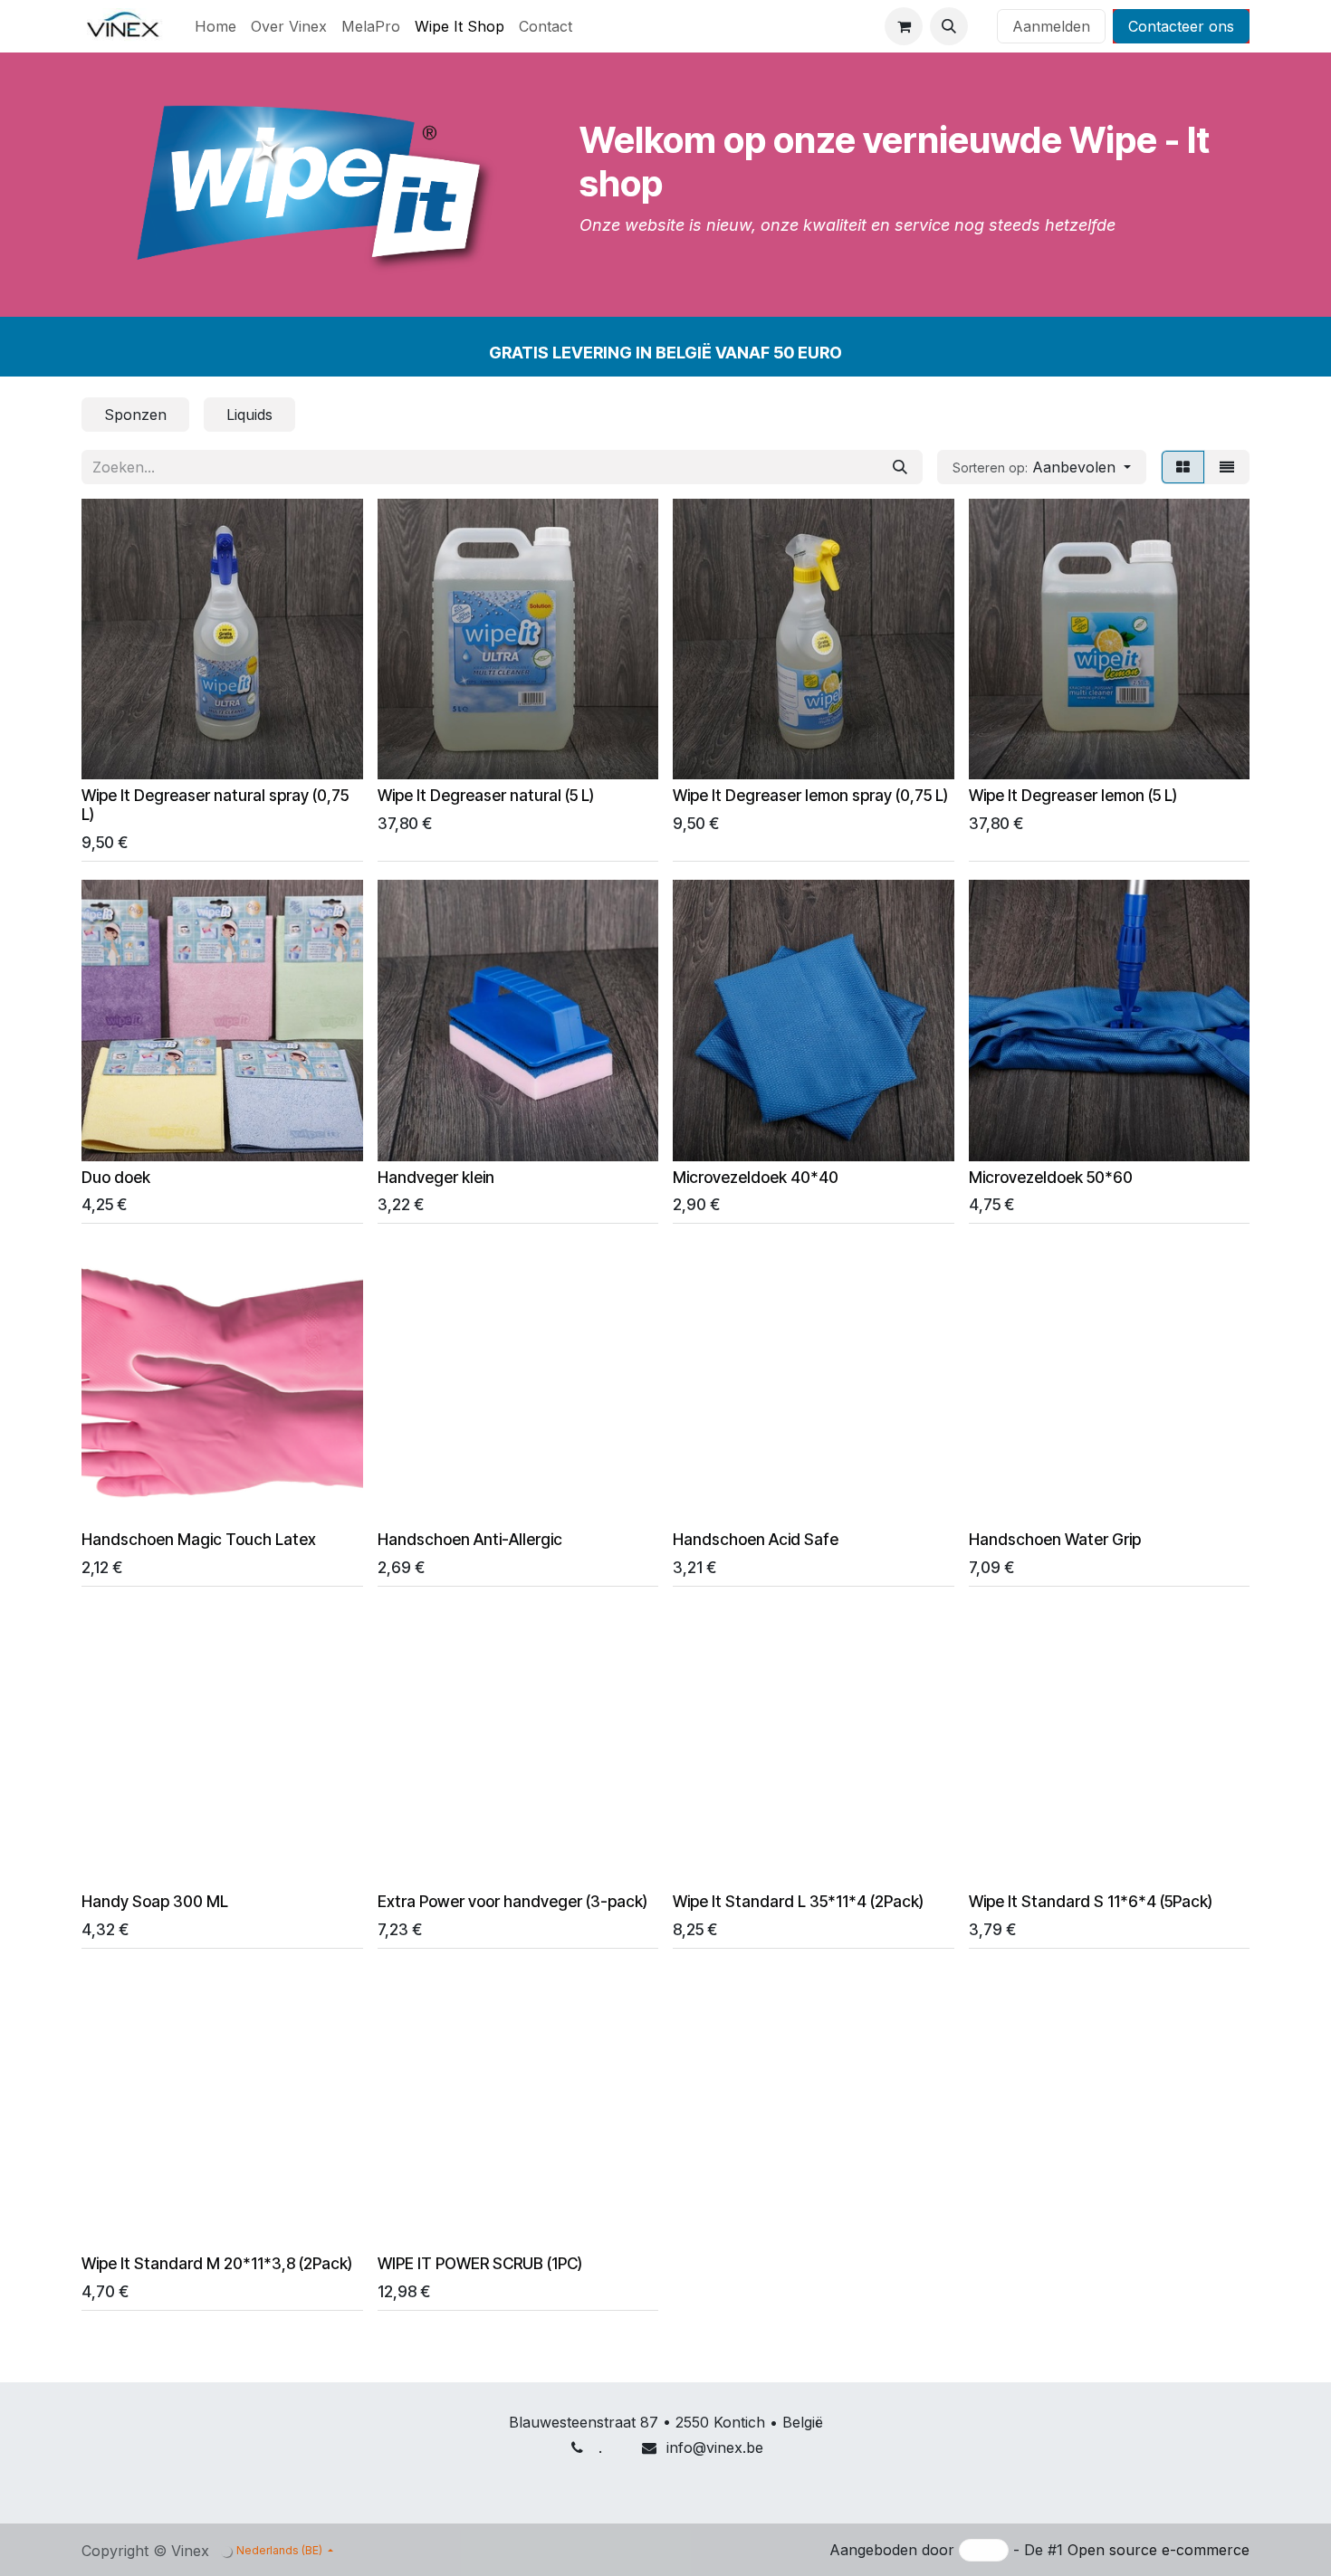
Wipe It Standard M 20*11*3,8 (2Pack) (217, 2263)
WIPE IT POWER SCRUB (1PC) (480, 2263)
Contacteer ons (1181, 26)
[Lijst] (1227, 467)
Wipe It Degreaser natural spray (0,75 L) (215, 805)
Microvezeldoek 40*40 (756, 1177)
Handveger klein (436, 1177)
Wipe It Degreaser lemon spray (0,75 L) (810, 795)
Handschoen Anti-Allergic (470, 1539)
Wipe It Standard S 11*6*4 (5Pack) (1091, 1901)
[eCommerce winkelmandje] (904, 26)
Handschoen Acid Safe (756, 1539)
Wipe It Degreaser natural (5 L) (486, 795)
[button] (949, 26)
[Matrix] (1183, 467)
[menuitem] (215, 26)
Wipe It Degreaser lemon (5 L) (1073, 795)
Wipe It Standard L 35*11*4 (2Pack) (798, 1901)
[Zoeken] (900, 467)
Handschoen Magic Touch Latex (199, 1539)
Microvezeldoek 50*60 (1051, 1177)
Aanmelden (1051, 26)
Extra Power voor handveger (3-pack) (512, 1901)
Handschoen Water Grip (1055, 1539)
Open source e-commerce (1159, 2550)
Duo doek (116, 1177)
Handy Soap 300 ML (155, 1901)
